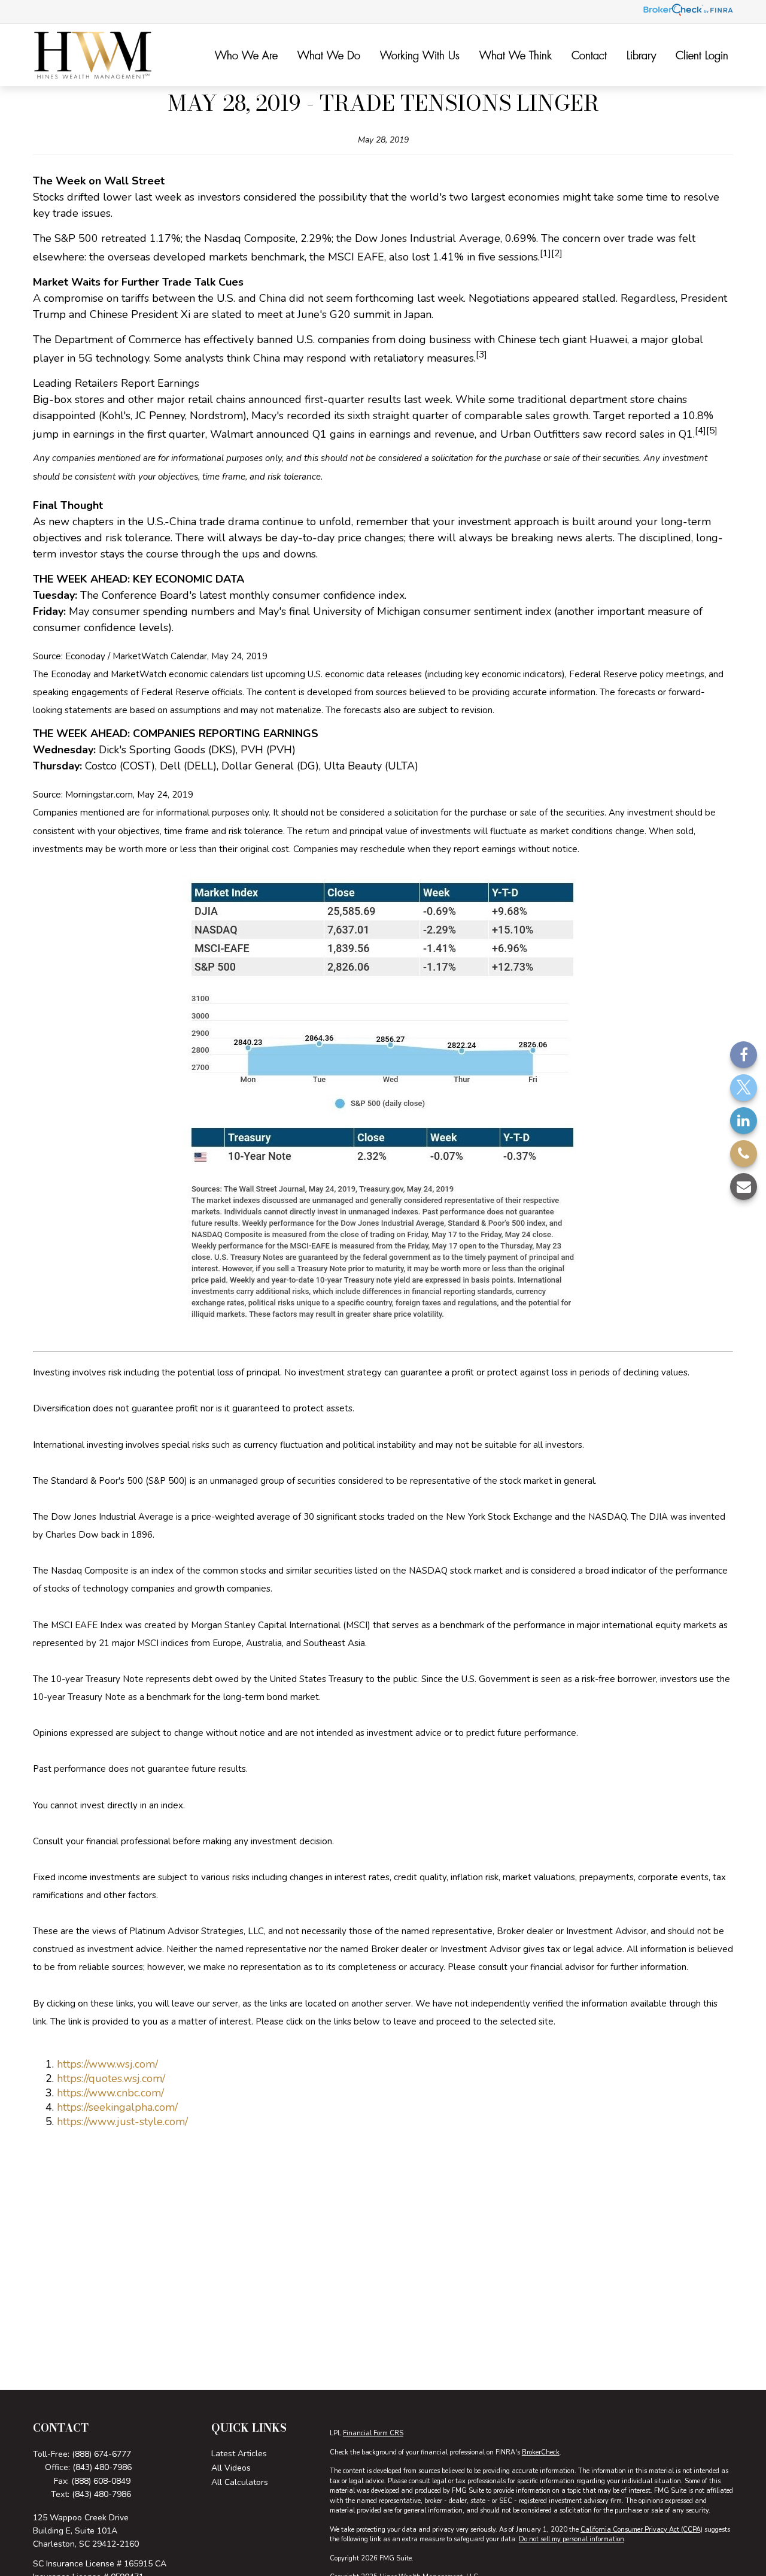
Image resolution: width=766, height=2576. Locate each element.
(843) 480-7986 (102, 2467)
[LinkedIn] (744, 1120)
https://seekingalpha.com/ (117, 2107)
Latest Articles (239, 2454)
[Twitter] (744, 1087)
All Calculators (240, 2482)
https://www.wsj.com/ (107, 2064)
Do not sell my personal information (572, 2539)
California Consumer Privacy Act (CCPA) (642, 2530)
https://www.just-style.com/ (122, 2122)
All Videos (231, 2468)
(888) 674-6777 (101, 2454)
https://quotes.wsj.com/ (111, 2078)
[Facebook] (744, 1054)
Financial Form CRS (373, 2433)
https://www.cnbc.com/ (110, 2093)
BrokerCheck (541, 2452)
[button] (246, 55)
